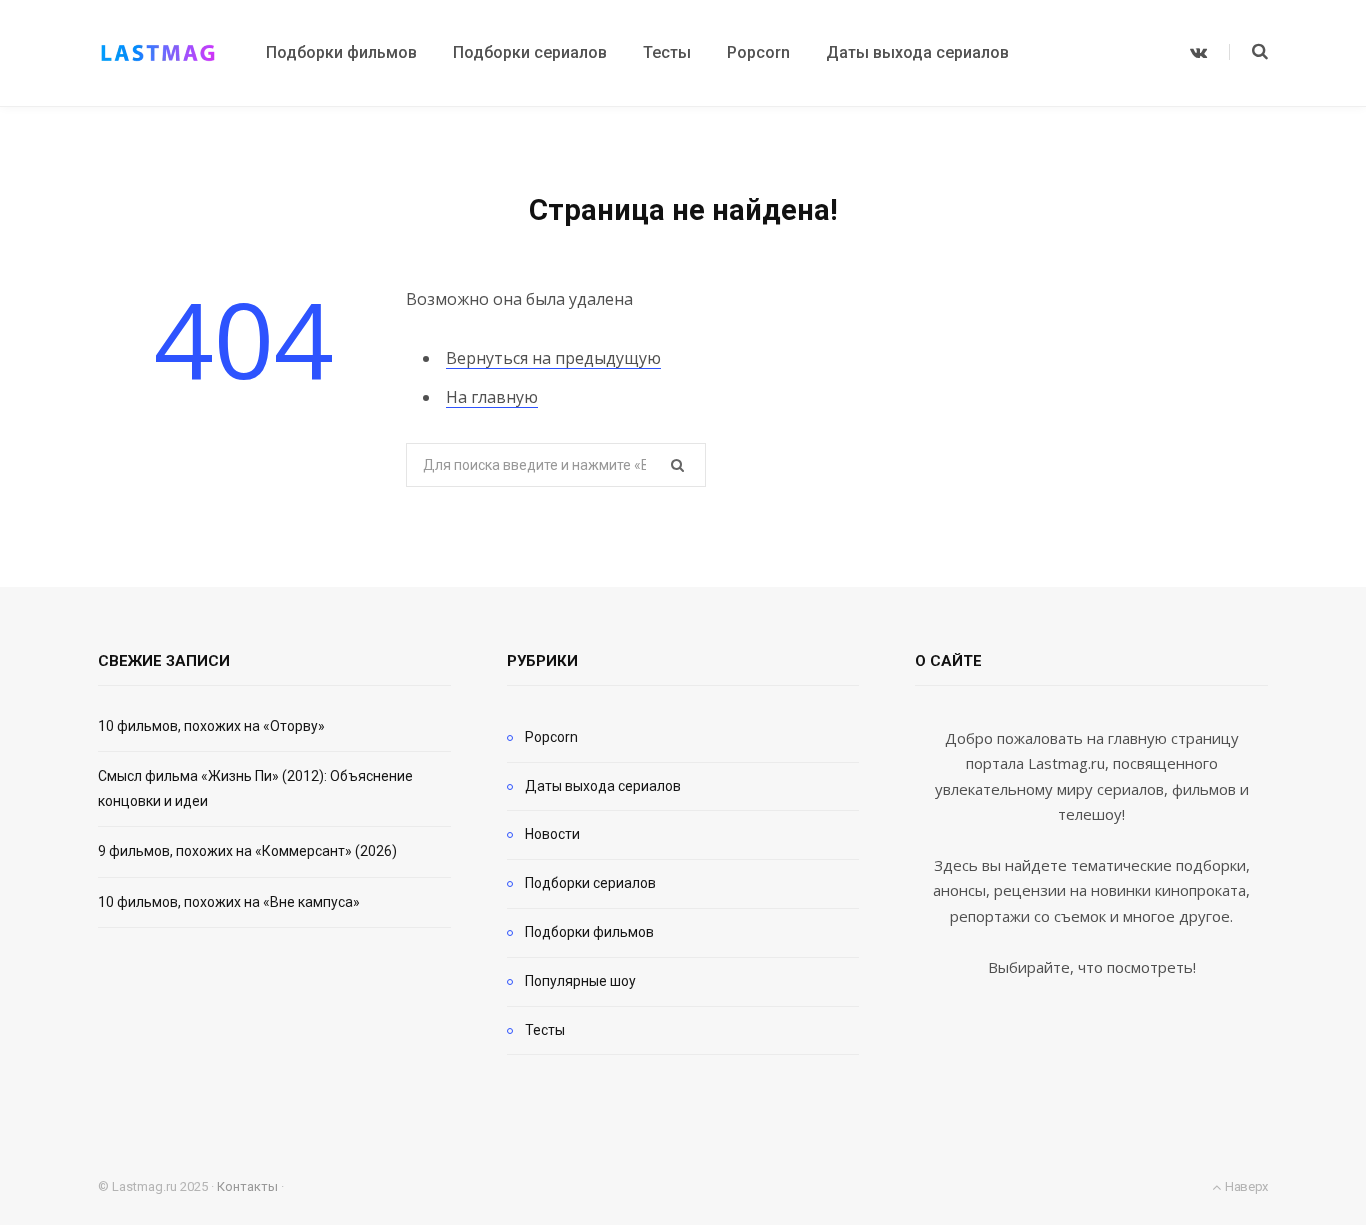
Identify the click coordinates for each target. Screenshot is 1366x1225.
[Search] (1248, 52)
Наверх (1245, 1186)
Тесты (545, 1030)
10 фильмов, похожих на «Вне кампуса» (229, 902)
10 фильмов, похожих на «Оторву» (211, 726)
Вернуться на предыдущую (553, 358)
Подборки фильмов (589, 932)
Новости (552, 834)
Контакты (247, 1186)
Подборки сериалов (590, 883)
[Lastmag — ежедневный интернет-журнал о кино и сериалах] (158, 53)
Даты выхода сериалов (603, 786)
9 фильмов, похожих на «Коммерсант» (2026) (247, 851)
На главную (492, 397)
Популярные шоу (580, 981)
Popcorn (551, 737)
